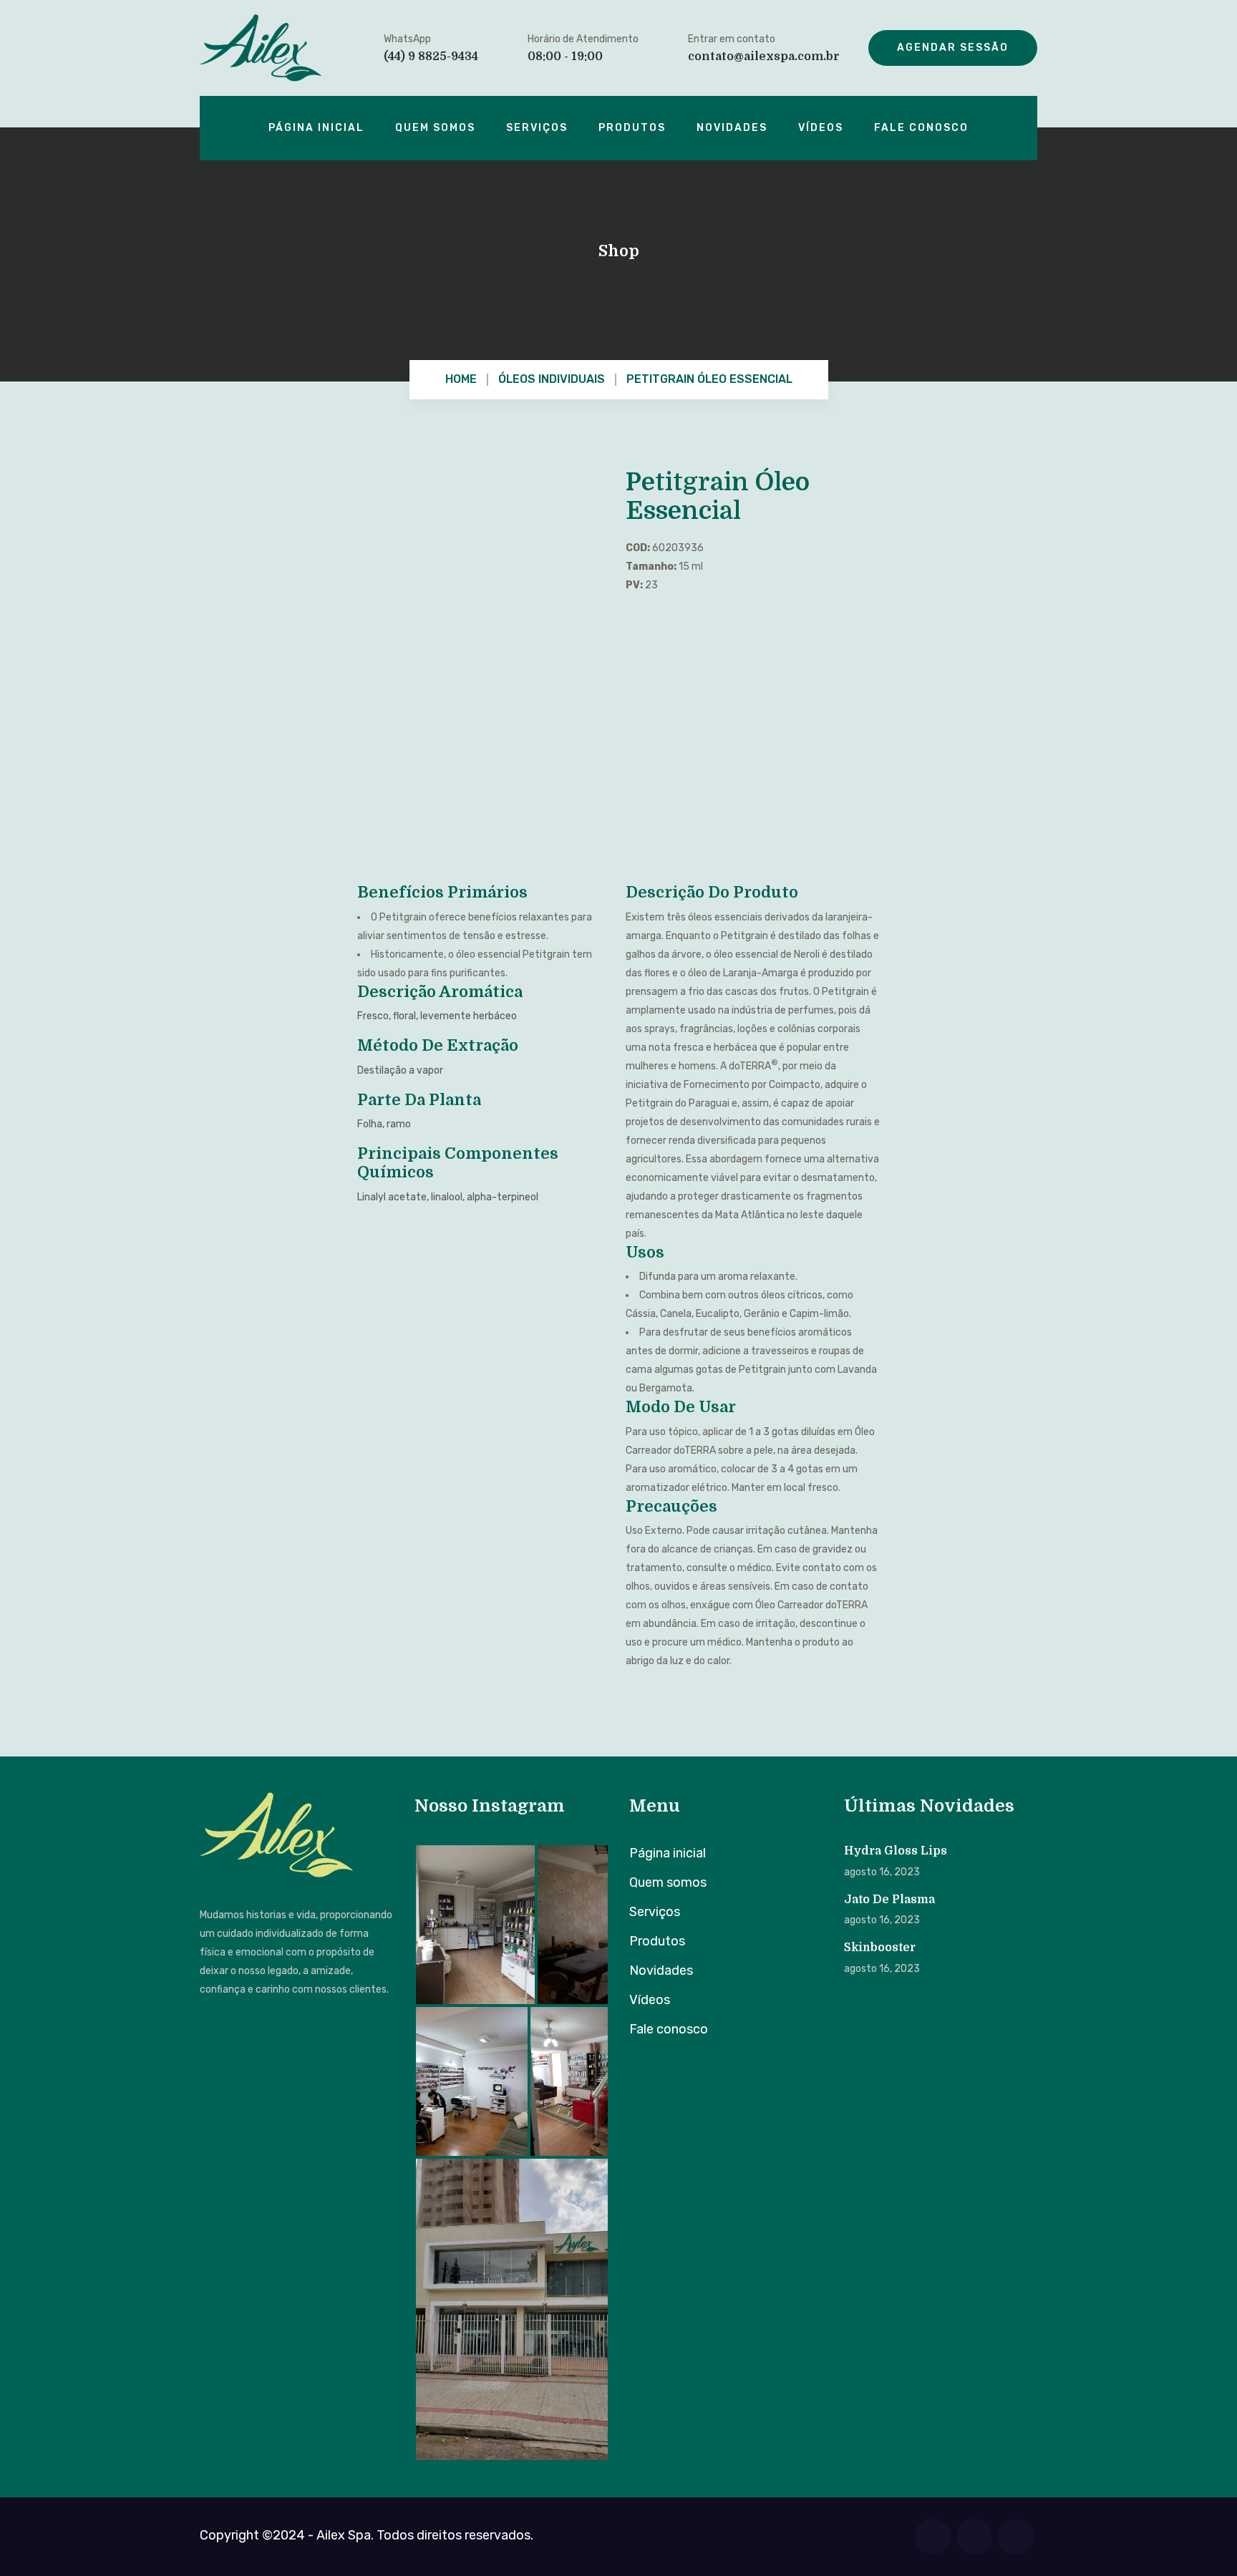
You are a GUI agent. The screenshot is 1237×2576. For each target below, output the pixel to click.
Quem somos (435, 128)
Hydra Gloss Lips (896, 1851)
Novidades (732, 128)
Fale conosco (921, 128)
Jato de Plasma (889, 1900)
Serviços (537, 128)
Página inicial (316, 128)
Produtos (632, 128)
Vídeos (821, 128)
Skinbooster (880, 1948)
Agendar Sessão (953, 48)
